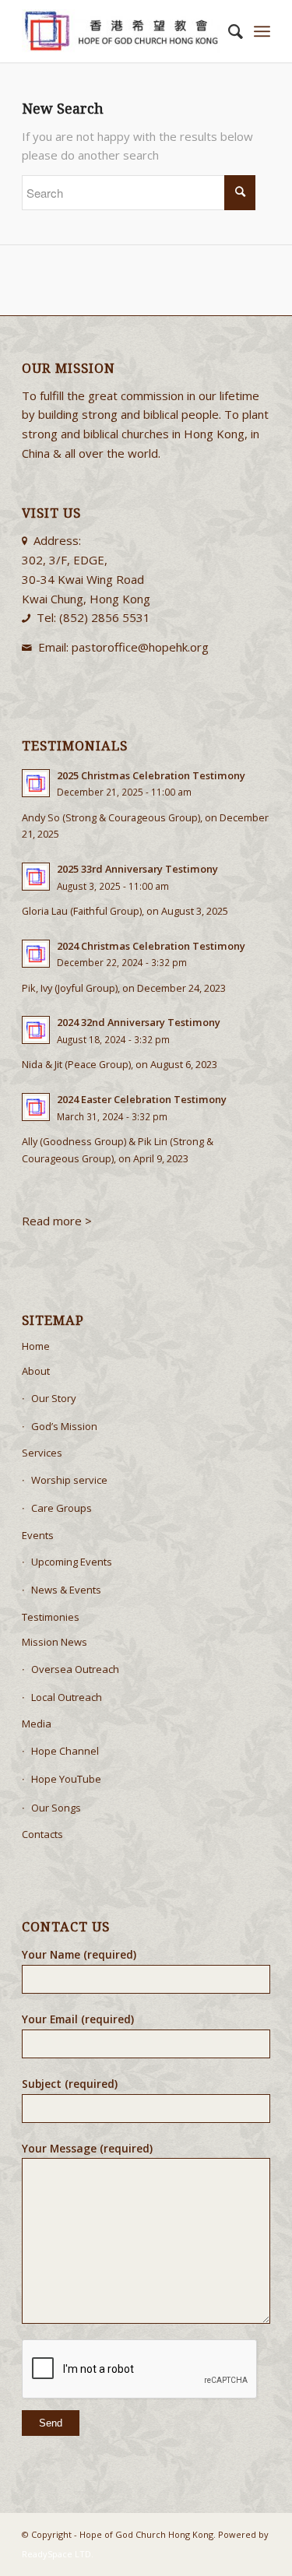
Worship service (69, 1480)
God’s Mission (64, 1426)
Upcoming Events (72, 1562)
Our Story (54, 1398)
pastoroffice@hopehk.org (140, 647)
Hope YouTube (66, 1779)
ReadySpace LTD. (58, 2554)
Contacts (42, 1834)
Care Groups (62, 1508)
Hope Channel (65, 1751)
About (36, 1371)
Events (38, 1535)
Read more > (58, 1221)
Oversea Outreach (75, 1669)
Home (36, 1346)
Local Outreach (67, 1697)
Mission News (55, 1642)
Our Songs (56, 1808)
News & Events (66, 1590)
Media (37, 1724)
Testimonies (51, 1617)
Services (42, 1453)
